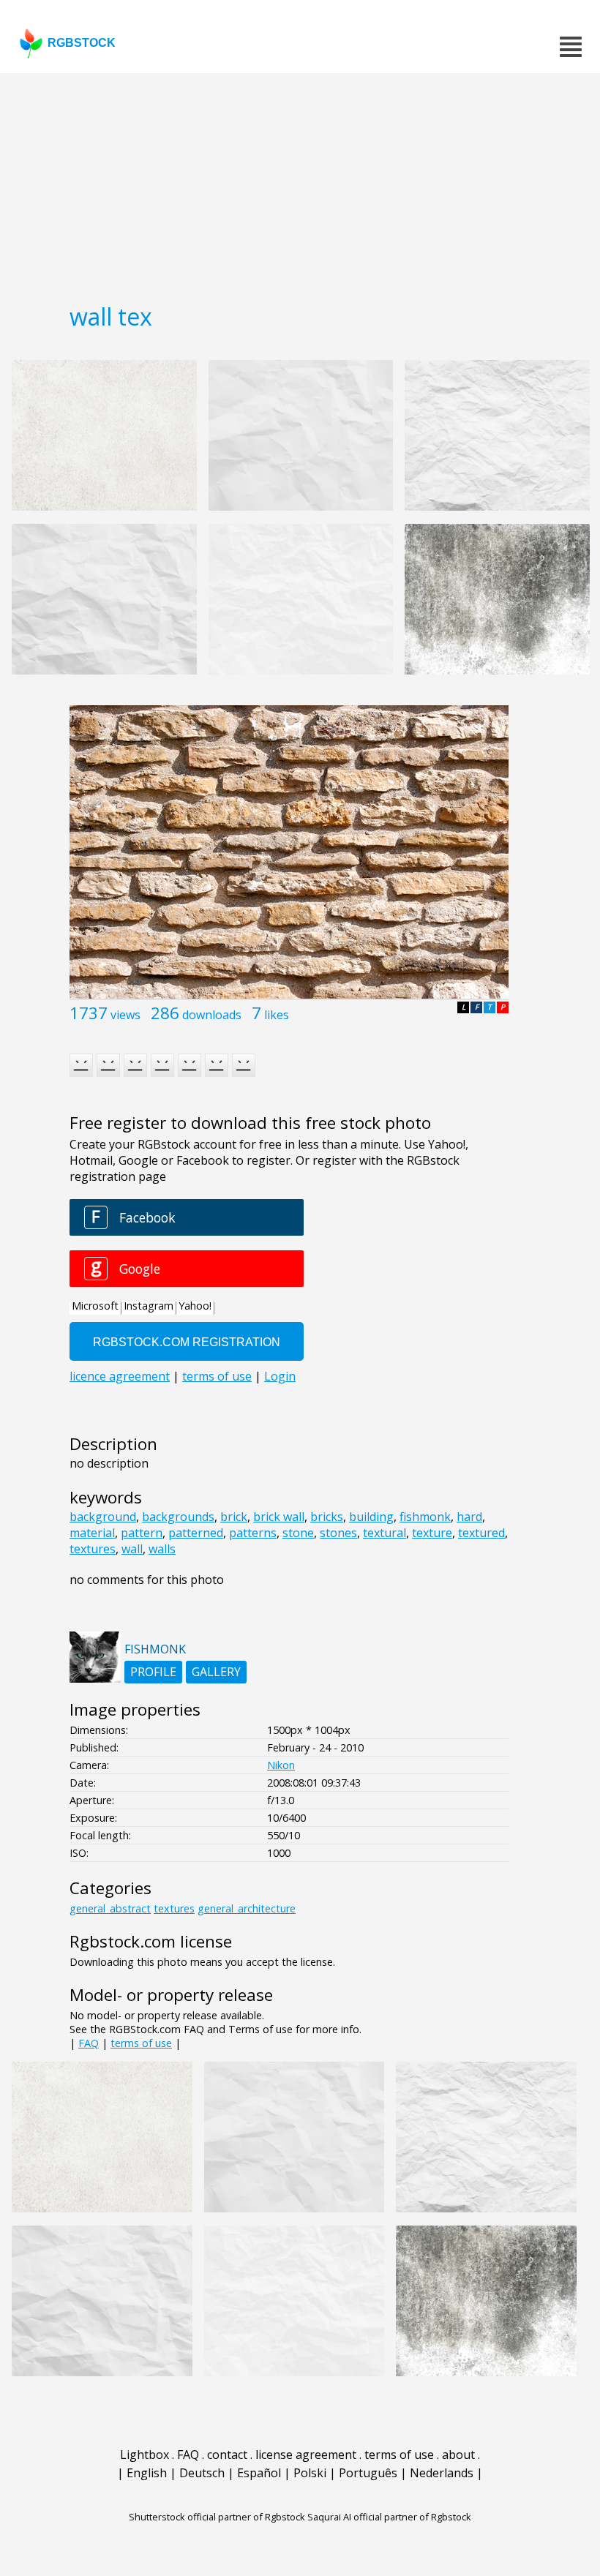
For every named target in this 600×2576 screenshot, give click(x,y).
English (147, 2473)
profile (153, 1672)
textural (385, 1533)
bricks (327, 1517)
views (125, 1015)
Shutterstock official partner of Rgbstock (217, 2517)
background (103, 1517)
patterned (196, 1533)
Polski (310, 2473)
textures (93, 1549)
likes (277, 1015)
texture (432, 1533)
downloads (212, 1015)
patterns (253, 1533)
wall (132, 1549)
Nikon (281, 1765)
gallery (216, 1672)
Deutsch (202, 2473)
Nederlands (442, 2473)
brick (234, 1517)
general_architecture (247, 1908)
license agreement (306, 2455)
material (92, 1533)
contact (227, 2455)
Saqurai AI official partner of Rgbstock (389, 2517)
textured (481, 1533)
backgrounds (178, 1517)
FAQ (89, 2043)
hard (469, 1517)
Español (259, 2473)
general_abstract (110, 1908)
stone (298, 1533)
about (458, 2455)
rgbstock (82, 43)
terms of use (141, 2043)
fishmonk (425, 1517)
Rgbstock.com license (151, 1941)
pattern (142, 1533)
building (371, 1517)
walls (162, 1549)
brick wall (279, 1517)
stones (338, 1533)
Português (368, 2473)
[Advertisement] (300, 183)
